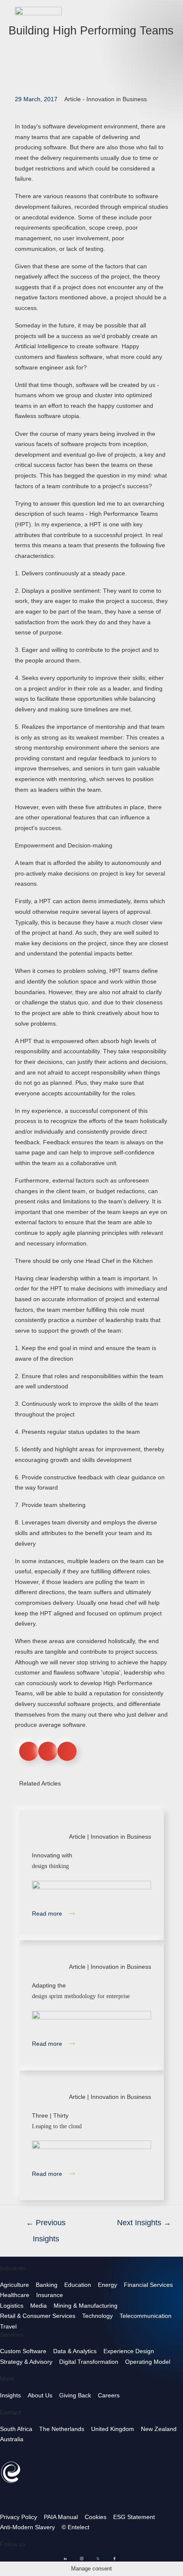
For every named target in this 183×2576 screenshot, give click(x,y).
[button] (29, 1751)
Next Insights (144, 2223)
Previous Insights (46, 2225)
